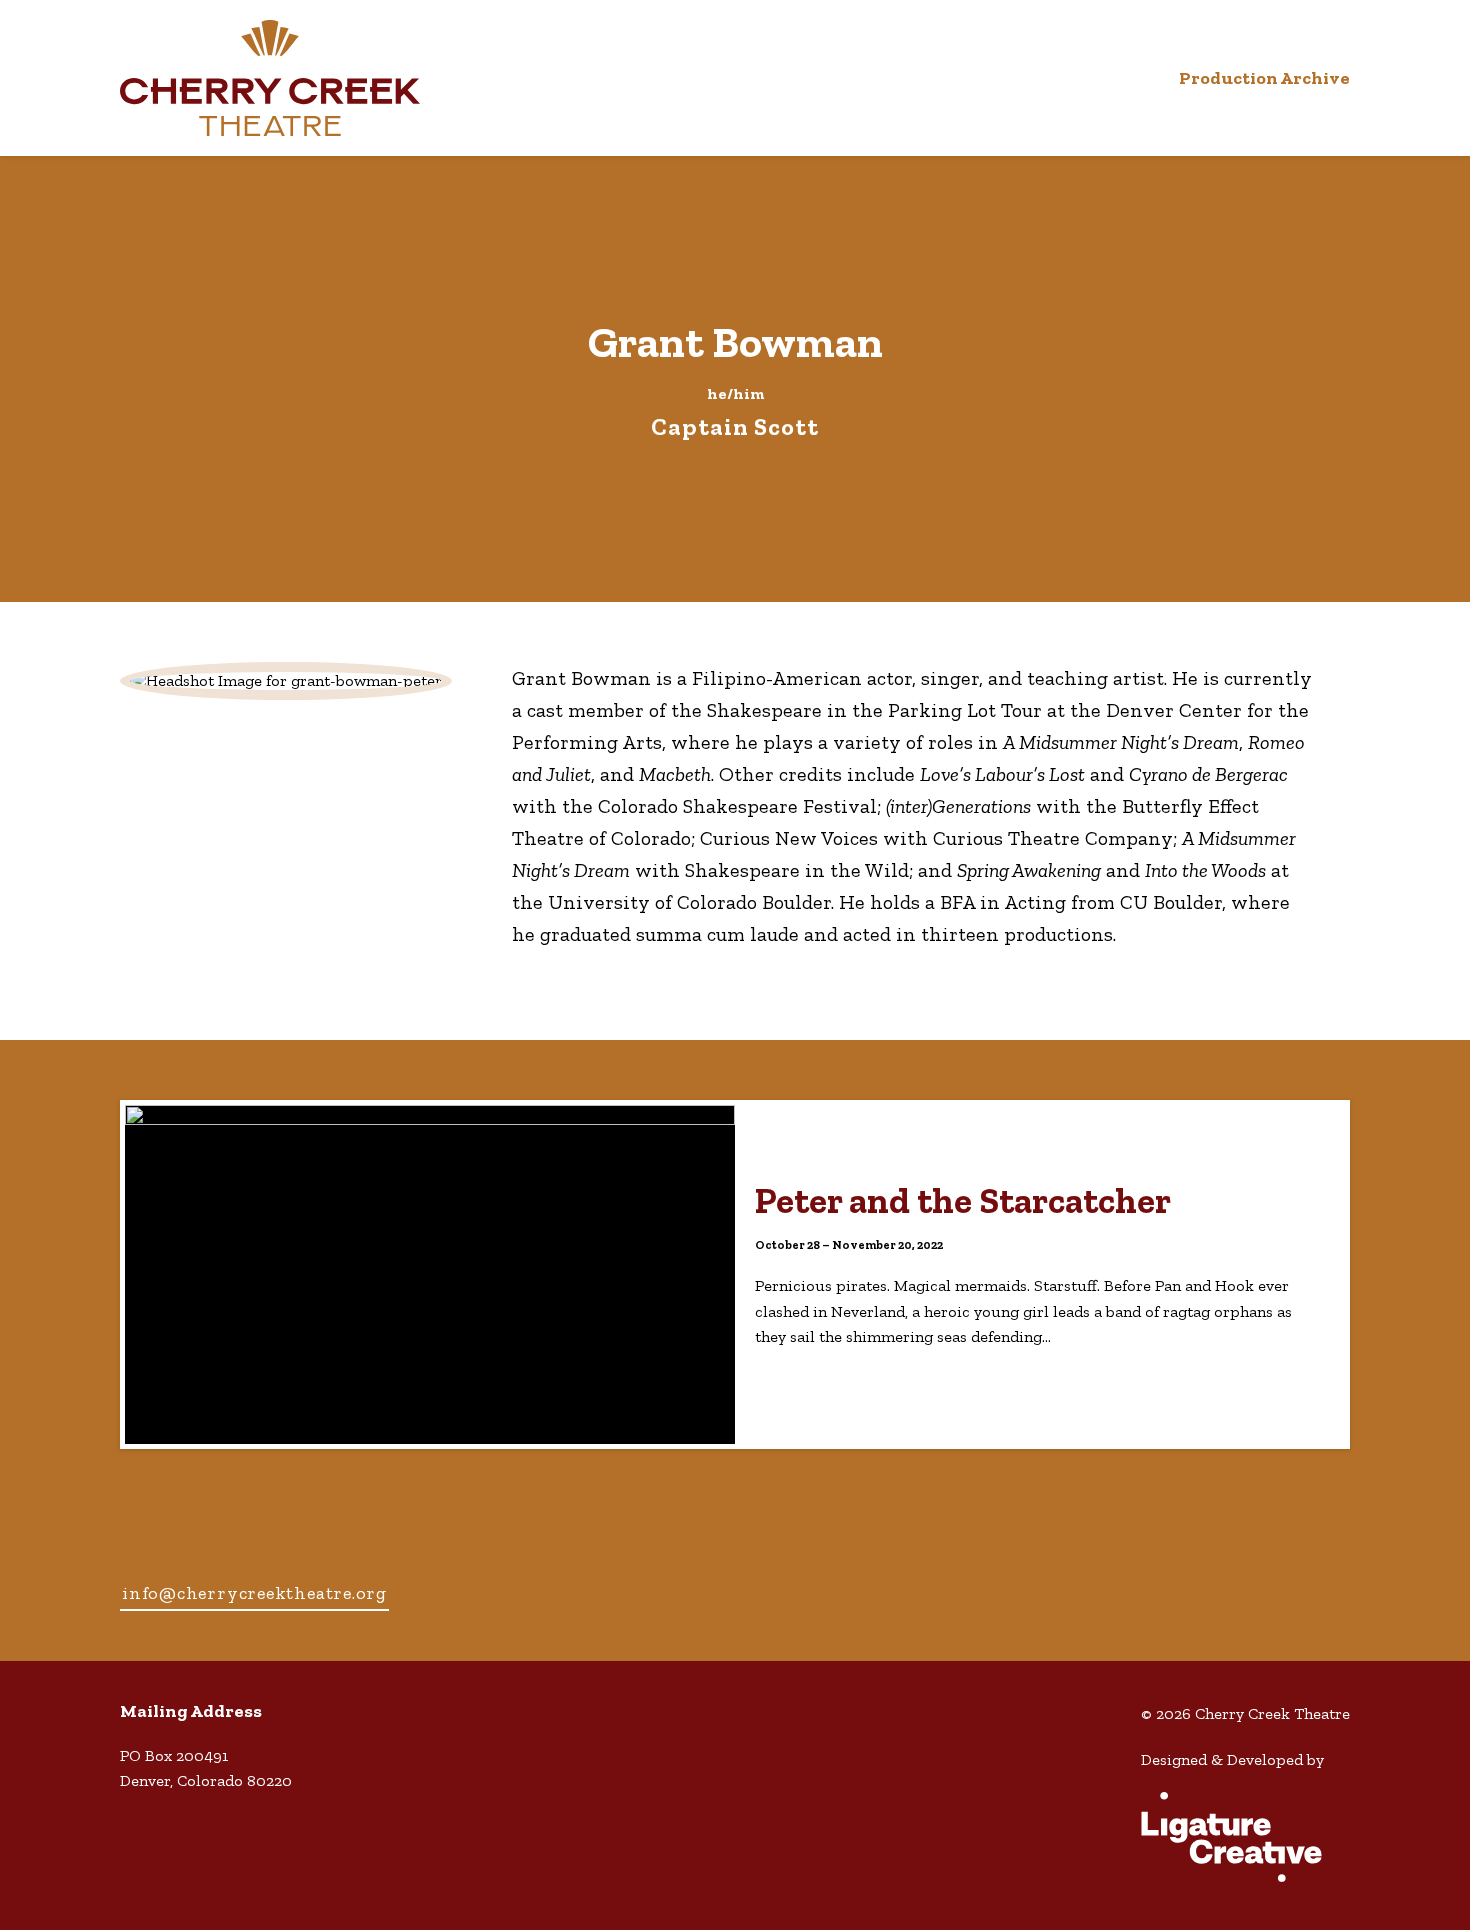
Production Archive (1264, 78)
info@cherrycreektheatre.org (254, 1593)
